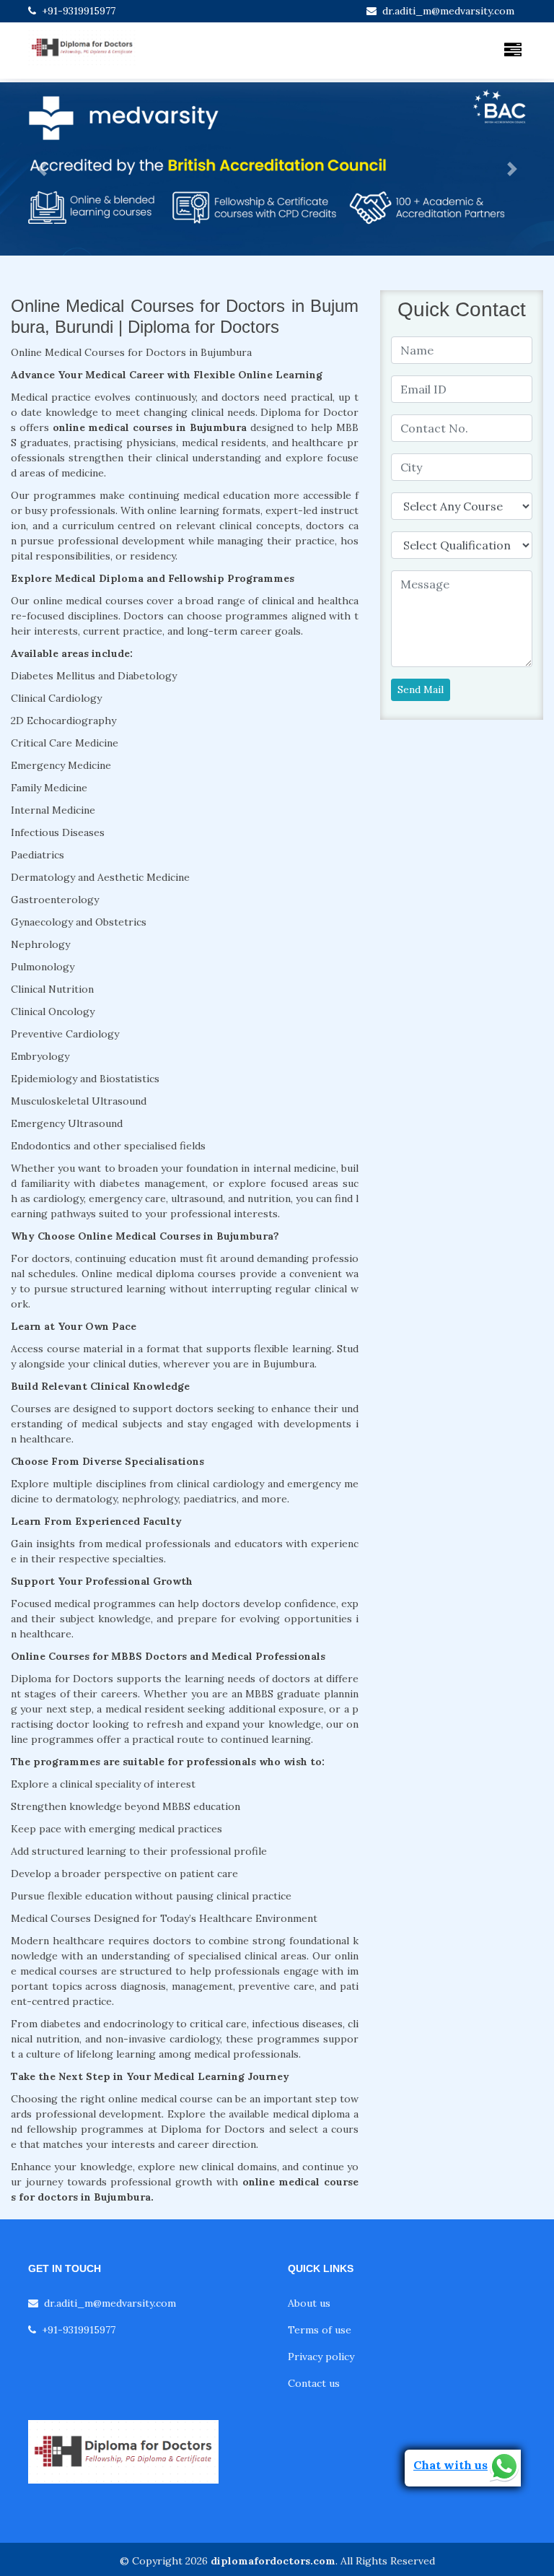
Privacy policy (321, 2357)
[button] (41, 169)
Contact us (314, 2383)
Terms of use (320, 2330)
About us (309, 2303)
